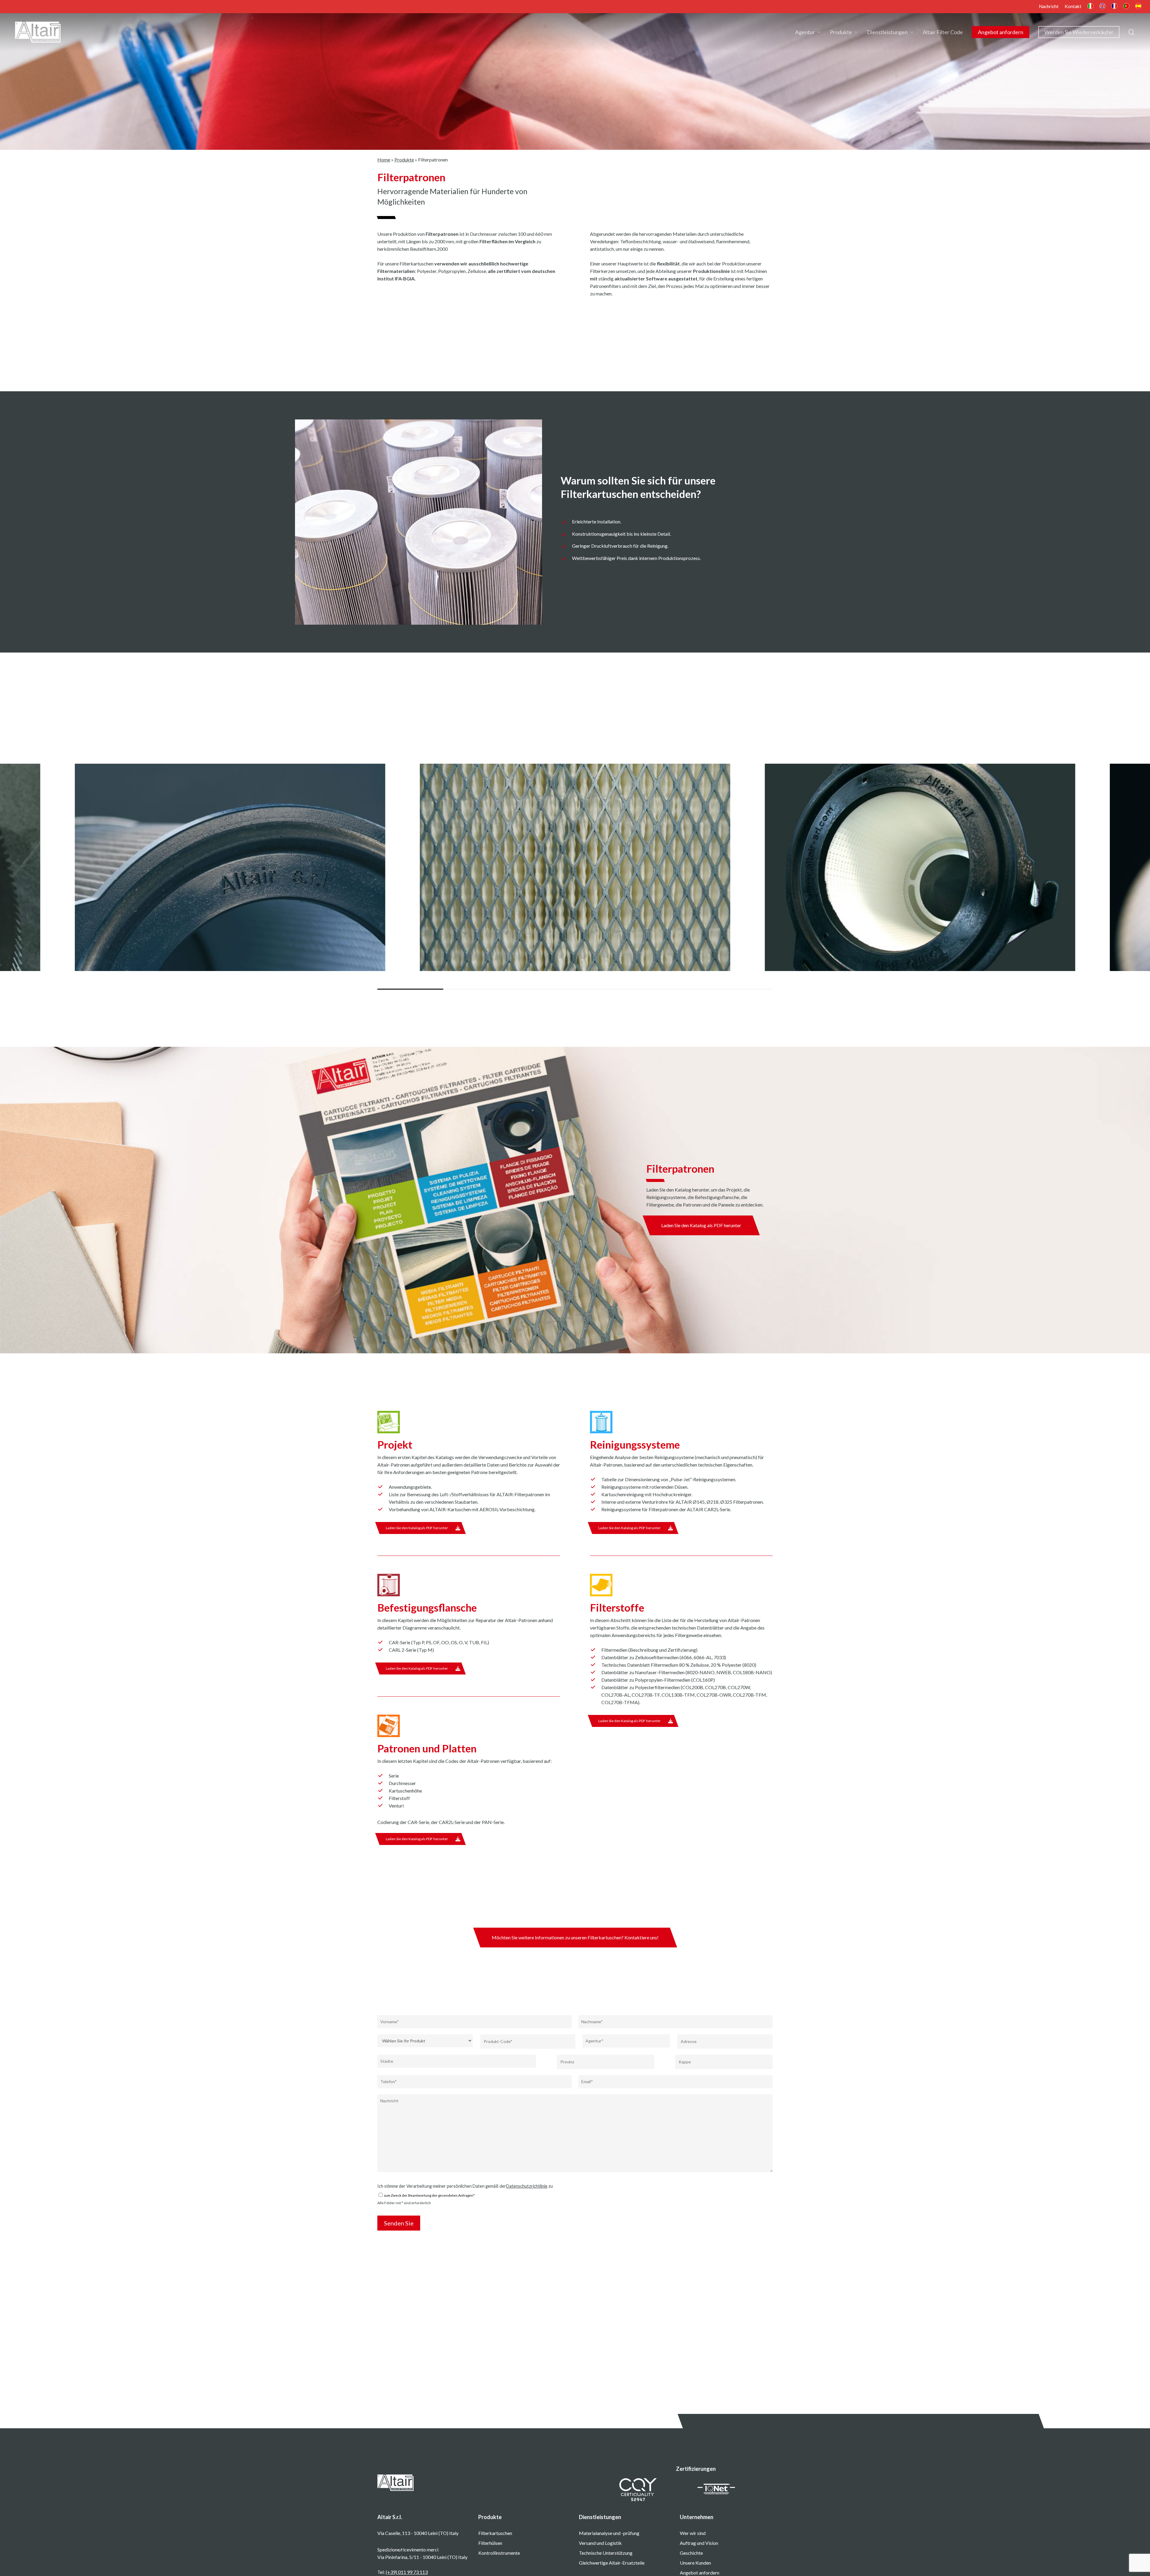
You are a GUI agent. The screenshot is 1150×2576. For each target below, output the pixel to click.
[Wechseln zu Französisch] (1114, 7)
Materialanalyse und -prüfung (609, 2533)
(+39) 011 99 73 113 (407, 2572)
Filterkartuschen (495, 2533)
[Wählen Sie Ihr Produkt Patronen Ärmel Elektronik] (425, 2041)
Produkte (404, 160)
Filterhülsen (490, 2543)
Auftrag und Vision (699, 2543)
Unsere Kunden (695, 2563)
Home (384, 160)
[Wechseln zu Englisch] (1102, 7)
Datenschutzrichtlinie (527, 2186)
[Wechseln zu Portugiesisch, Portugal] (1126, 7)
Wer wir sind (693, 2533)
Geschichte (691, 2553)
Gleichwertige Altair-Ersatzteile (612, 2563)
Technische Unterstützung (606, 2553)
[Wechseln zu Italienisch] (1090, 7)
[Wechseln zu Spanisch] (1138, 7)
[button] (701, 1225)
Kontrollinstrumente (499, 2553)
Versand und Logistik (600, 2543)
